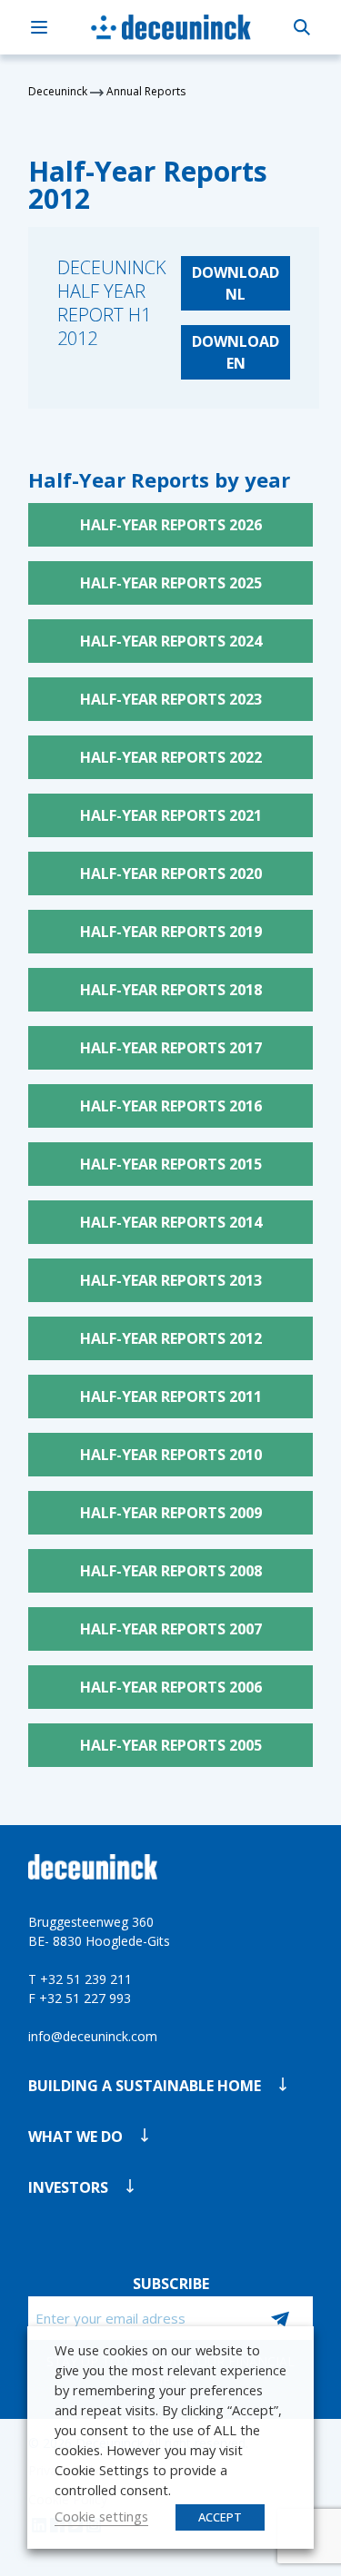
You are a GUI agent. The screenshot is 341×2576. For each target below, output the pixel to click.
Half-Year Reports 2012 (171, 1338)
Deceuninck (58, 91)
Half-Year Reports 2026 (171, 525)
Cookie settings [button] (101, 2516)
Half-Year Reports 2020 (171, 873)
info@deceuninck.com (93, 2036)
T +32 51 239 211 (80, 1979)
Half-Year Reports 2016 (171, 1106)
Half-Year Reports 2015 (171, 1164)
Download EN (236, 352)
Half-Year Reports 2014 (171, 1222)
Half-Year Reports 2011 (171, 1397)
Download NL (236, 283)
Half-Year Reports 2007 (171, 1629)
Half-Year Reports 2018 (171, 990)
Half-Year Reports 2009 (171, 1513)
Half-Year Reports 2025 (171, 583)
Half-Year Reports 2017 (171, 1048)
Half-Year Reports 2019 (171, 932)
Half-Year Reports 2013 (171, 1280)
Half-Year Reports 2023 (171, 699)
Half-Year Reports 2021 (171, 815)
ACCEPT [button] (220, 2517)
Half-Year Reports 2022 (171, 757)
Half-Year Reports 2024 (171, 641)
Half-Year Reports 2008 (171, 1571)
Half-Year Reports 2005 (171, 1745)
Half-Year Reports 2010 (171, 1455)
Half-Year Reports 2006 (171, 1687)
